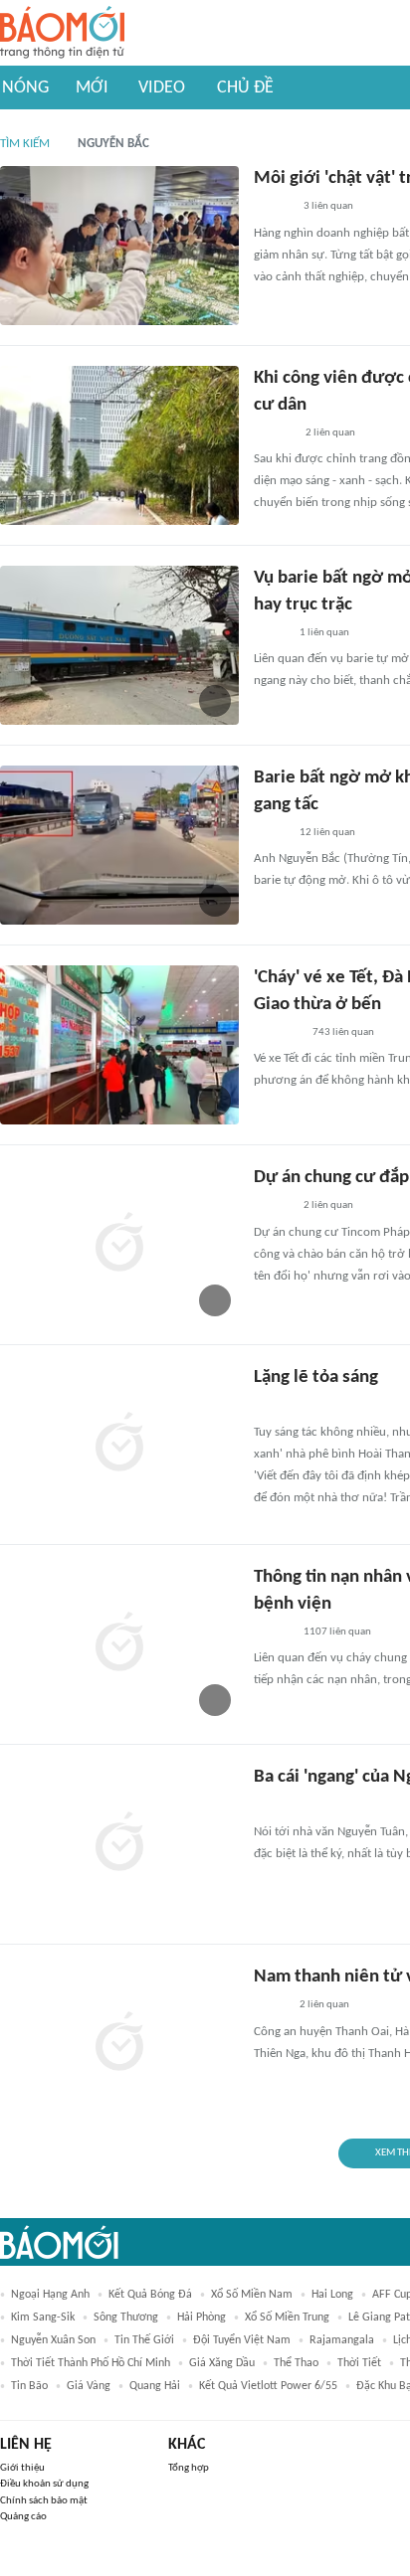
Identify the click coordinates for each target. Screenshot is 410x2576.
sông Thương (126, 2318)
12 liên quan (327, 833)
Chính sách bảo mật (44, 2501)
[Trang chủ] (62, 33)
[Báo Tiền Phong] (273, 208)
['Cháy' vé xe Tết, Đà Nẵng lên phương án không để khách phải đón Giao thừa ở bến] (119, 1045)
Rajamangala (342, 2340)
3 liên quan (328, 206)
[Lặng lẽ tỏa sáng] (119, 1445)
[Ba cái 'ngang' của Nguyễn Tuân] (119, 1844)
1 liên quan (324, 633)
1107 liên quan (337, 1632)
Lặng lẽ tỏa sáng (316, 1377)
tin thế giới (144, 2340)
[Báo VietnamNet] (271, 633)
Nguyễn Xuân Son (53, 2340)
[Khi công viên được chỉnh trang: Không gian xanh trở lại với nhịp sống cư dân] (119, 445)
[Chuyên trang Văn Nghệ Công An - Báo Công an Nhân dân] (270, 1407)
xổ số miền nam (252, 2295)
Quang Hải (155, 2386)
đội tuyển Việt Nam (242, 2340)
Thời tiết (359, 2363)
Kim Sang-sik (43, 2318)
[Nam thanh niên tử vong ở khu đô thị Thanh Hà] (119, 2044)
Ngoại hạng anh (50, 2295)
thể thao (296, 2363)
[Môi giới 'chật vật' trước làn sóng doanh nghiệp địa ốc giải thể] (119, 246)
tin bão (29, 2386)
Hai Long (332, 2295)
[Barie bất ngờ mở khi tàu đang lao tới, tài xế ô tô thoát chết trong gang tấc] (119, 845)
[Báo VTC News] (277, 1033)
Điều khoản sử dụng (44, 2484)
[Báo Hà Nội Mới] (274, 433)
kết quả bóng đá (150, 2295)
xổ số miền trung (287, 2318)
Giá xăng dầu (222, 2363)
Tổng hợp (189, 2468)
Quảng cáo (23, 2517)
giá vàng (89, 2386)
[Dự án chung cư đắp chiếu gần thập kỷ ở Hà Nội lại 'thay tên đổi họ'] (119, 1245)
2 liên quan (330, 433)
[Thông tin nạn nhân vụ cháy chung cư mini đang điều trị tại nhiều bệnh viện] (119, 1644)
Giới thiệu (22, 2468)
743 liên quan (343, 1032)
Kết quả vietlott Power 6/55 (268, 2386)
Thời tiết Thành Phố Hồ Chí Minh (91, 2363)
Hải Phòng (202, 2318)
